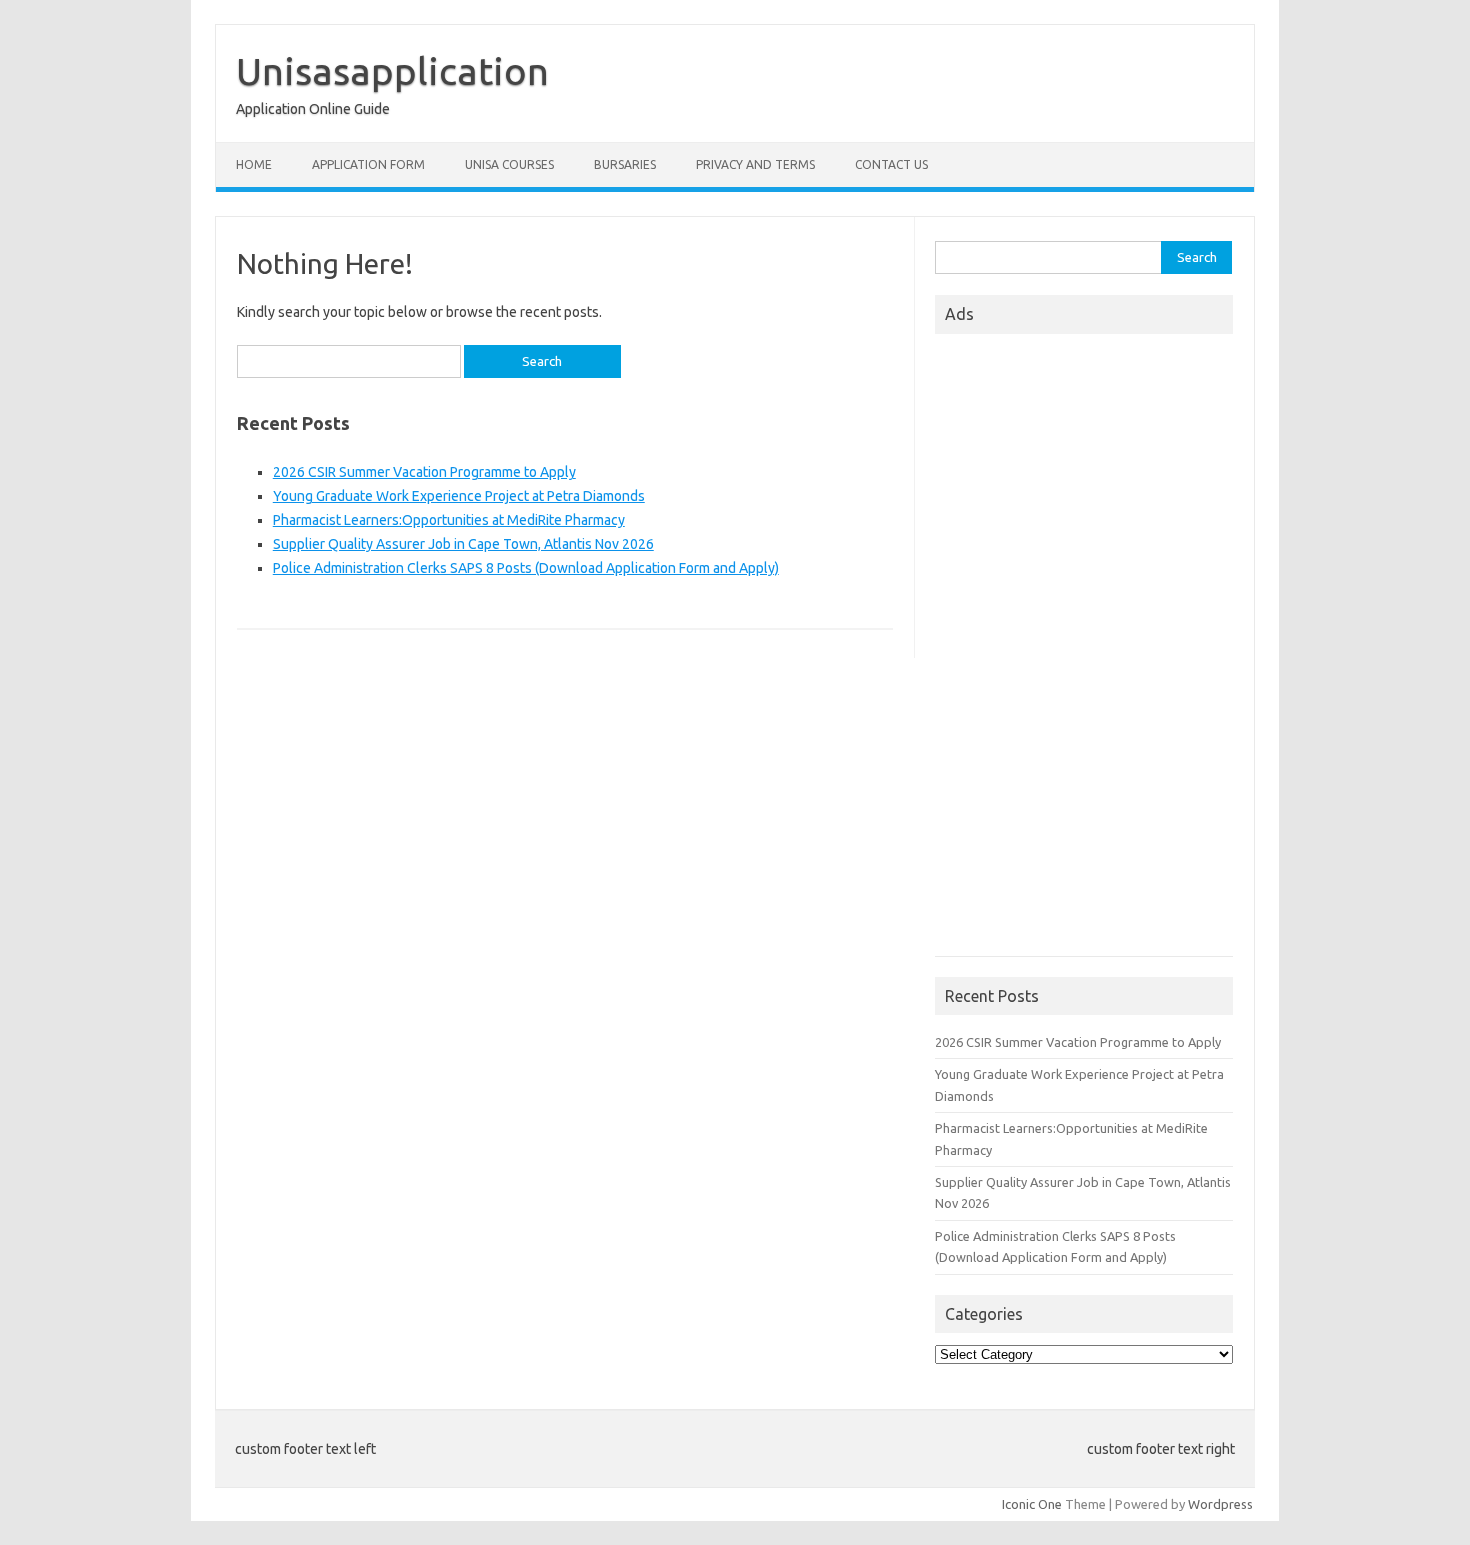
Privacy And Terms (755, 164)
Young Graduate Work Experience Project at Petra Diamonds (459, 496)
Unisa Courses (509, 164)
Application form (368, 164)
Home (254, 164)
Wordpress (1220, 1504)
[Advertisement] (1084, 651)
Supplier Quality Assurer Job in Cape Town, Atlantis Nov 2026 (463, 544)
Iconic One (1032, 1504)
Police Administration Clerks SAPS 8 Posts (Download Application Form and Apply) (526, 568)
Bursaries (625, 164)
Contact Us (891, 164)
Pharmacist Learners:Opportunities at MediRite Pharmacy (449, 520)
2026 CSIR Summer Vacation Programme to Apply (424, 472)
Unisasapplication (392, 71)
